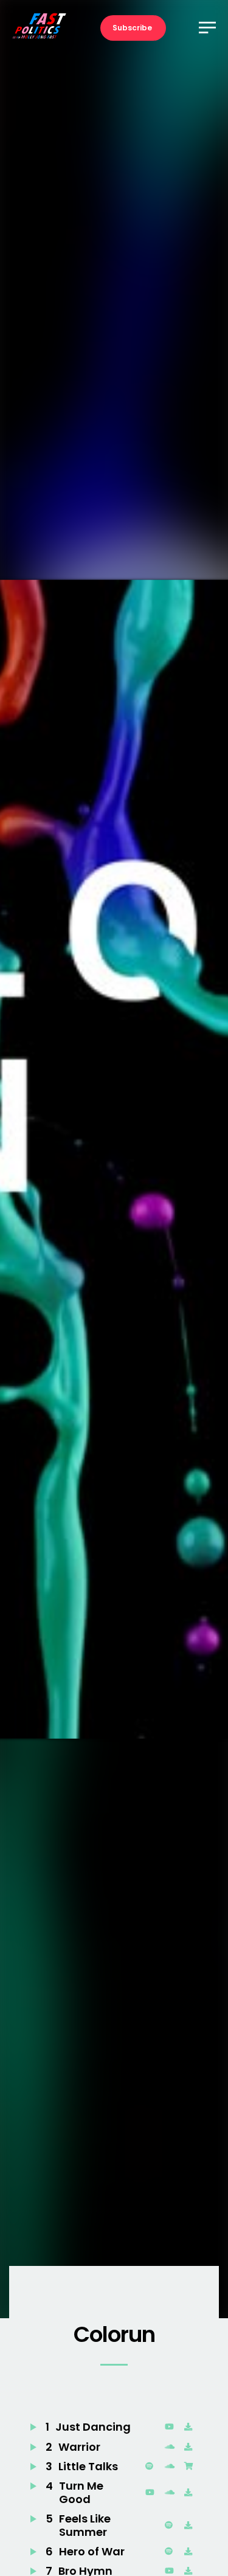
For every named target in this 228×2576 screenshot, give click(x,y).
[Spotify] (152, 2467)
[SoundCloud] (171, 2447)
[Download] (191, 2427)
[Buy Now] (191, 2467)
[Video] (152, 2493)
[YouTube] (171, 2427)
